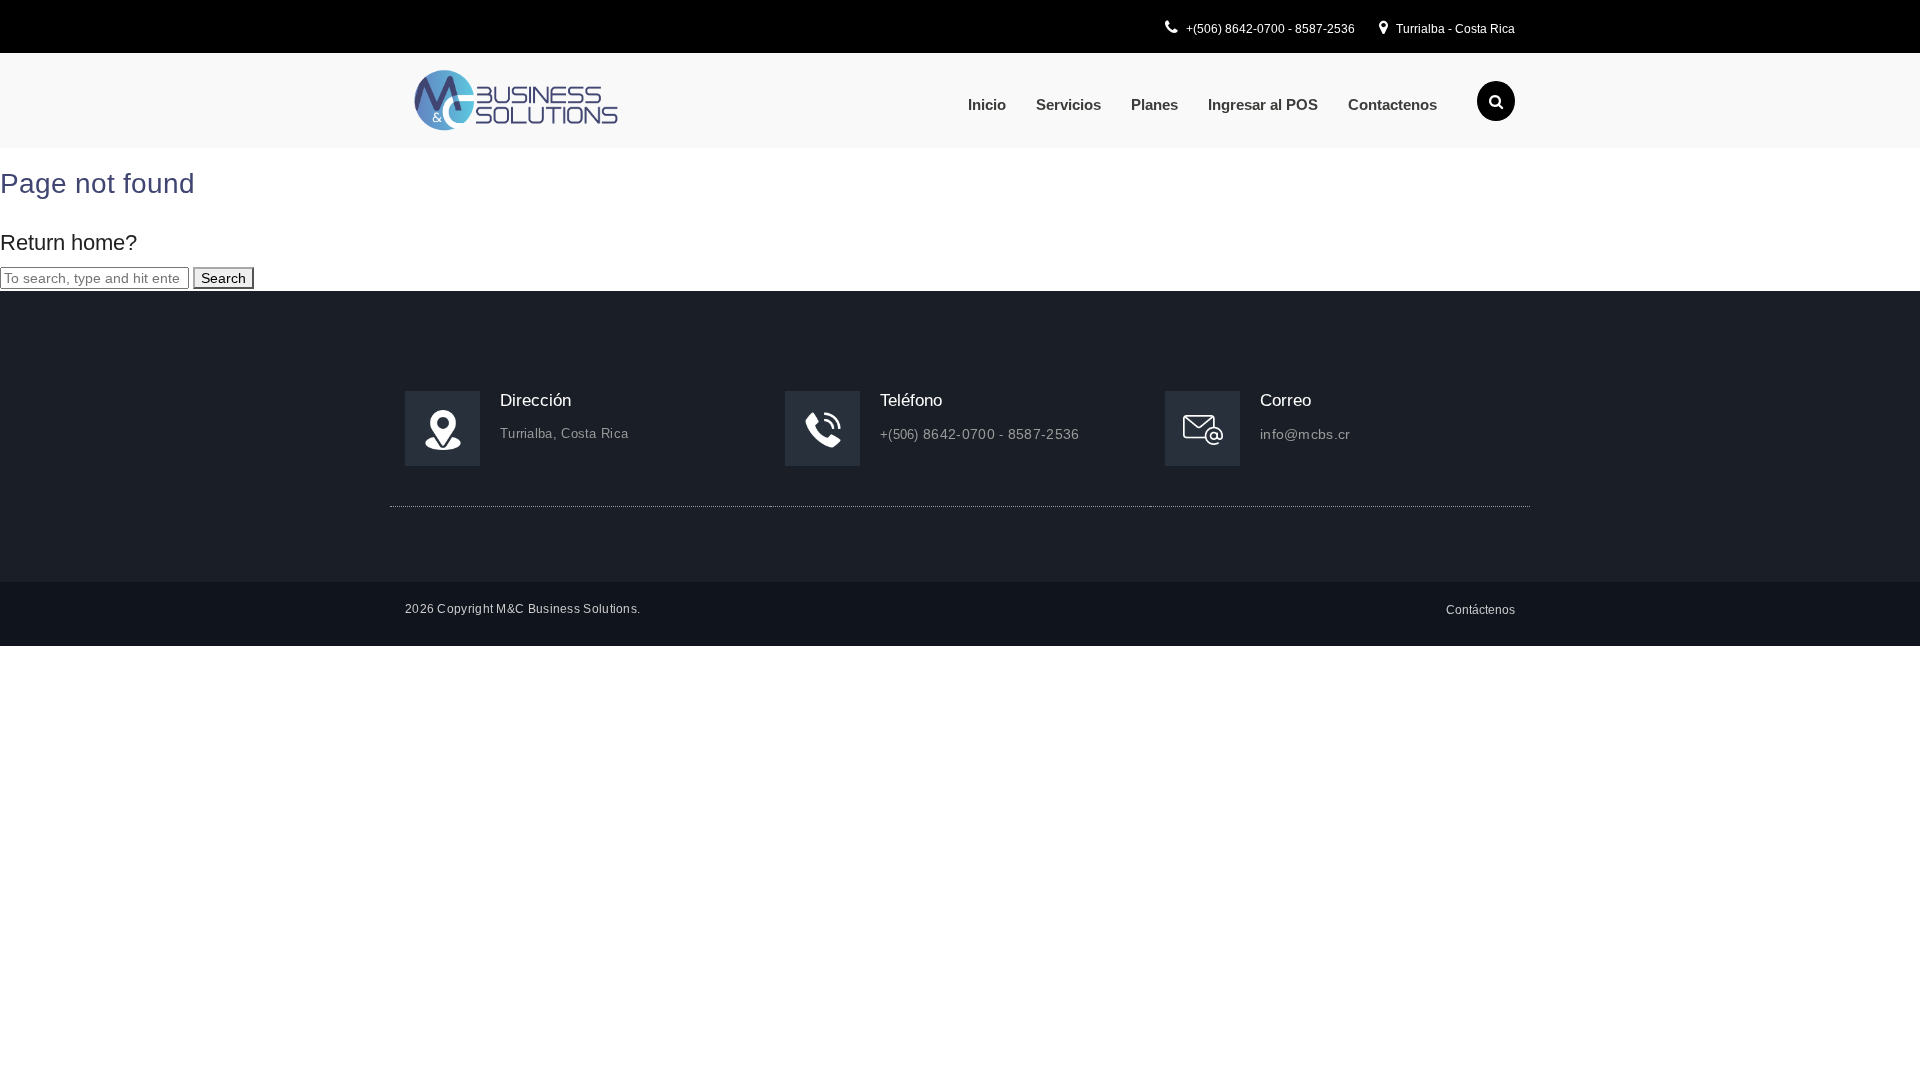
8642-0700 (1256, 29)
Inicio (987, 104)
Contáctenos (1480, 610)
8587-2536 (1325, 29)
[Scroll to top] (1879, 1039)
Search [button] (223, 278)
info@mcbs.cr (1305, 434)
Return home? (68, 242)
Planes (1154, 104)
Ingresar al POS (1263, 104)
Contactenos (1392, 104)
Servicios (1068, 104)
